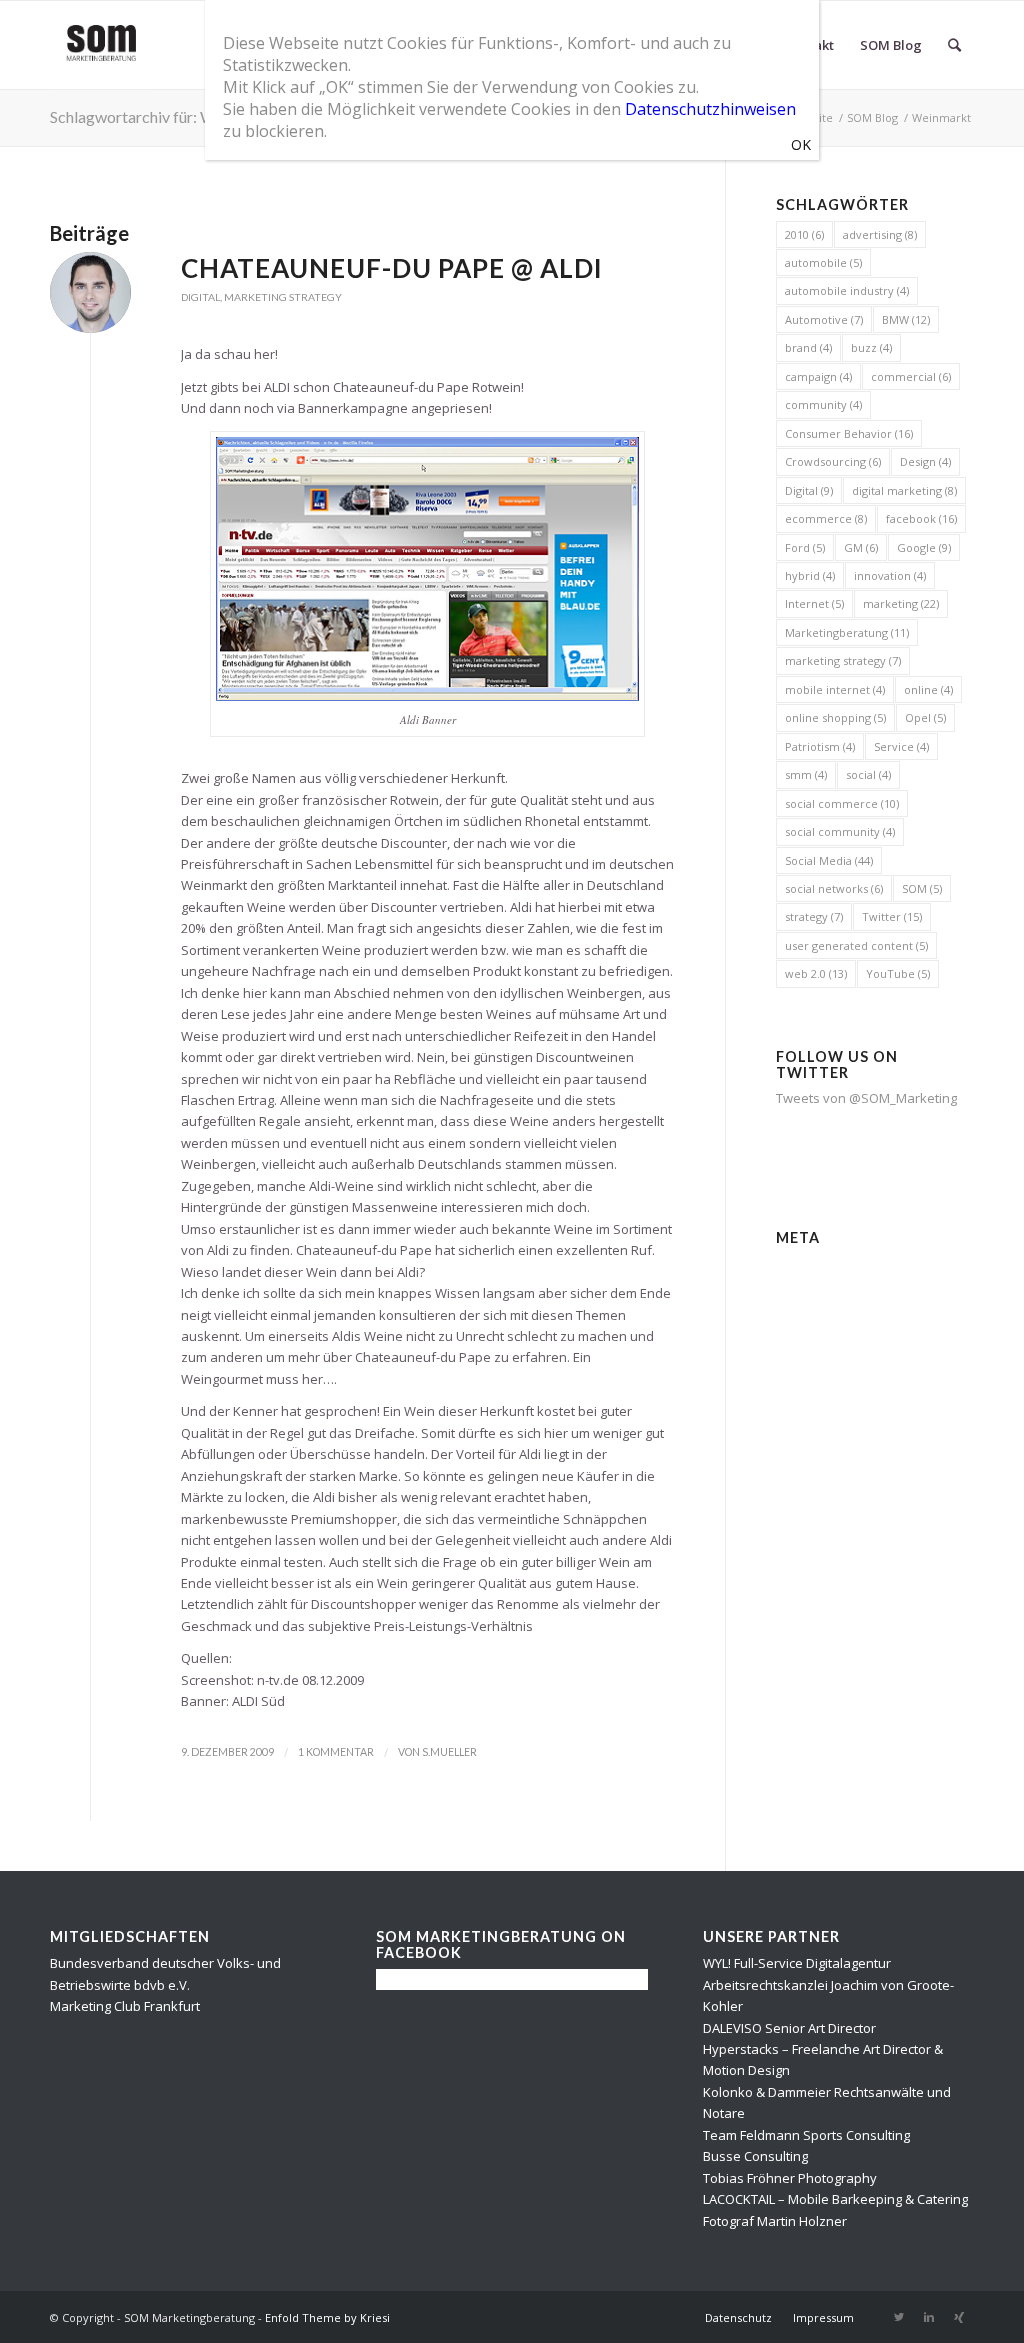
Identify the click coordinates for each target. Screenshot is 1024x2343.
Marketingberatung (847, 632)
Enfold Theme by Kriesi (327, 2317)
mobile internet (835, 689)
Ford (805, 547)
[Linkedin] (929, 2317)
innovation (890, 575)
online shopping (835, 717)
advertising (880, 234)
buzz (871, 347)
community (823, 404)
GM (861, 547)
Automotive (824, 319)
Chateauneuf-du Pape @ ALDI (392, 268)
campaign (818, 376)
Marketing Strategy (283, 297)
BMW (906, 319)
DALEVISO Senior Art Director (789, 2028)
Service (901, 746)
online (928, 689)
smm (806, 774)
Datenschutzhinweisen (710, 109)
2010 (804, 234)
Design (925, 461)
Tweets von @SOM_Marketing (866, 1098)
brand (808, 347)
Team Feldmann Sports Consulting (806, 2135)
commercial (911, 376)
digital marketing (904, 490)
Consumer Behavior (849, 433)
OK (801, 144)
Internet (814, 603)
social (868, 774)
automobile (823, 262)
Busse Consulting (755, 2156)
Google (924, 547)
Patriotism (820, 746)
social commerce (842, 803)
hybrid (810, 575)
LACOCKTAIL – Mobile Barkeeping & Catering (835, 2199)
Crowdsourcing (833, 461)
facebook (921, 518)
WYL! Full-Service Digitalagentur (797, 1963)
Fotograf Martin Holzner (775, 2221)
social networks (834, 888)
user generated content (856, 945)
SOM (922, 888)
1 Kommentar (336, 1752)
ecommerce (826, 518)
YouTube (898, 973)
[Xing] (959, 2317)
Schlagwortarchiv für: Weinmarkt (164, 116)
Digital (200, 297)
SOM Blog (872, 117)
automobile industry (847, 290)
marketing (901, 603)
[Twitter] (899, 2317)
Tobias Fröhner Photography (790, 2178)
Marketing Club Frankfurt (125, 2006)
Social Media (829, 860)
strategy (814, 916)
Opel (925, 717)
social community (840, 831)
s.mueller (449, 1752)
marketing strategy (843, 660)
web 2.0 (816, 973)
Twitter (892, 916)
